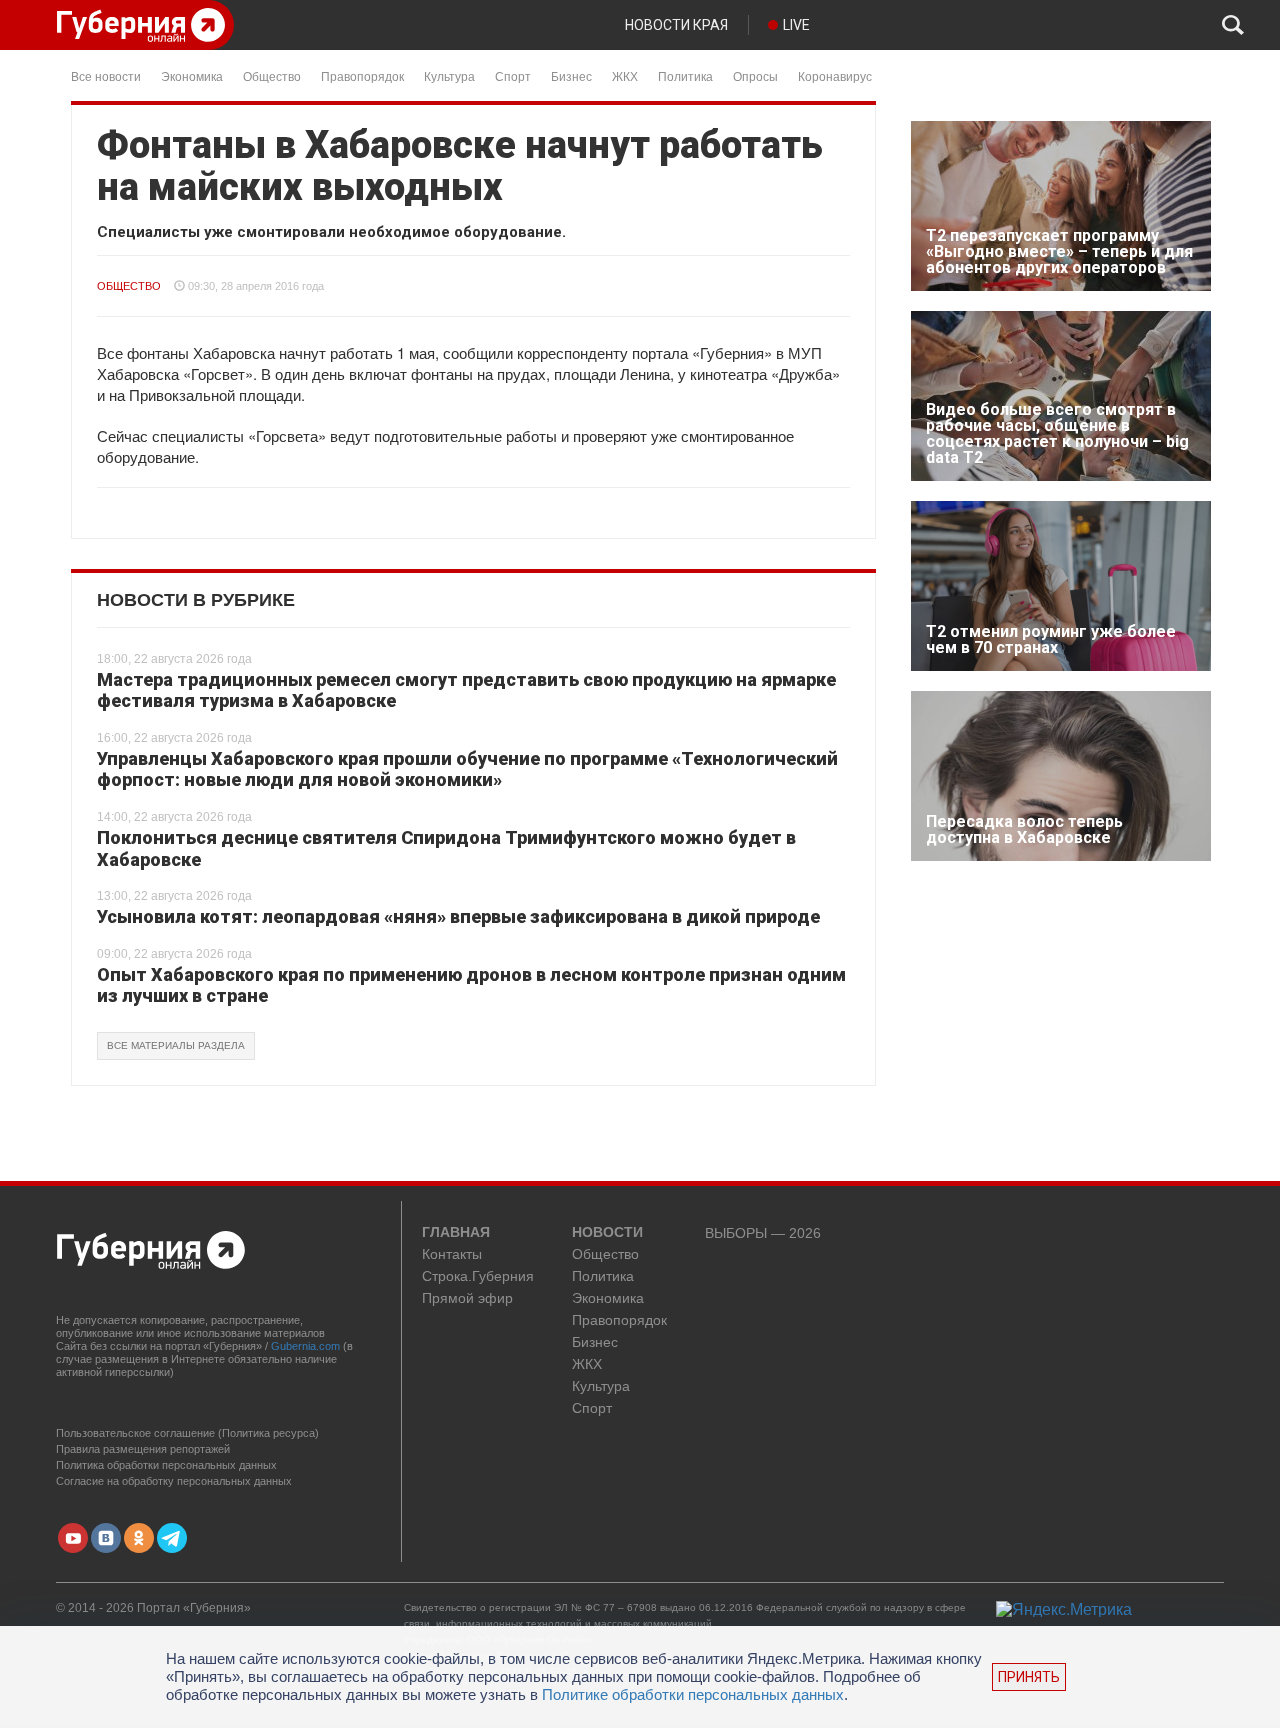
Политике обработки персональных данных (693, 1694)
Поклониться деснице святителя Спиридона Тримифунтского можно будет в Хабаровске (446, 848)
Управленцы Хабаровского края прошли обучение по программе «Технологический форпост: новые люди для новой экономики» (467, 769)
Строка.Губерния (478, 1276)
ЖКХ (625, 75)
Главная (456, 1233)
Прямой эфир (467, 1298)
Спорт (513, 75)
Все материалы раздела (176, 1045)
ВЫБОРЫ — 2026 (763, 1233)
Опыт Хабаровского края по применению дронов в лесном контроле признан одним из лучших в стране (471, 985)
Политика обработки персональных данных (166, 1465)
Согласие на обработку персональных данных (174, 1481)
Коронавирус (835, 75)
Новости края (676, 25)
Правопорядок (362, 75)
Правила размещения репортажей (143, 1449)
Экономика (192, 75)
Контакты (452, 1254)
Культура (449, 75)
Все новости (106, 75)
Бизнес (571, 75)
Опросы (755, 75)
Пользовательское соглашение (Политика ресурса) (187, 1433)
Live (796, 25)
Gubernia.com (305, 1346)
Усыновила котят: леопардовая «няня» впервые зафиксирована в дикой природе (458, 916)
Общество (272, 75)
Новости (607, 1233)
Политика (685, 75)
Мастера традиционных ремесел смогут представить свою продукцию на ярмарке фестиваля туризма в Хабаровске (466, 690)
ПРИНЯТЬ (1029, 1677)
